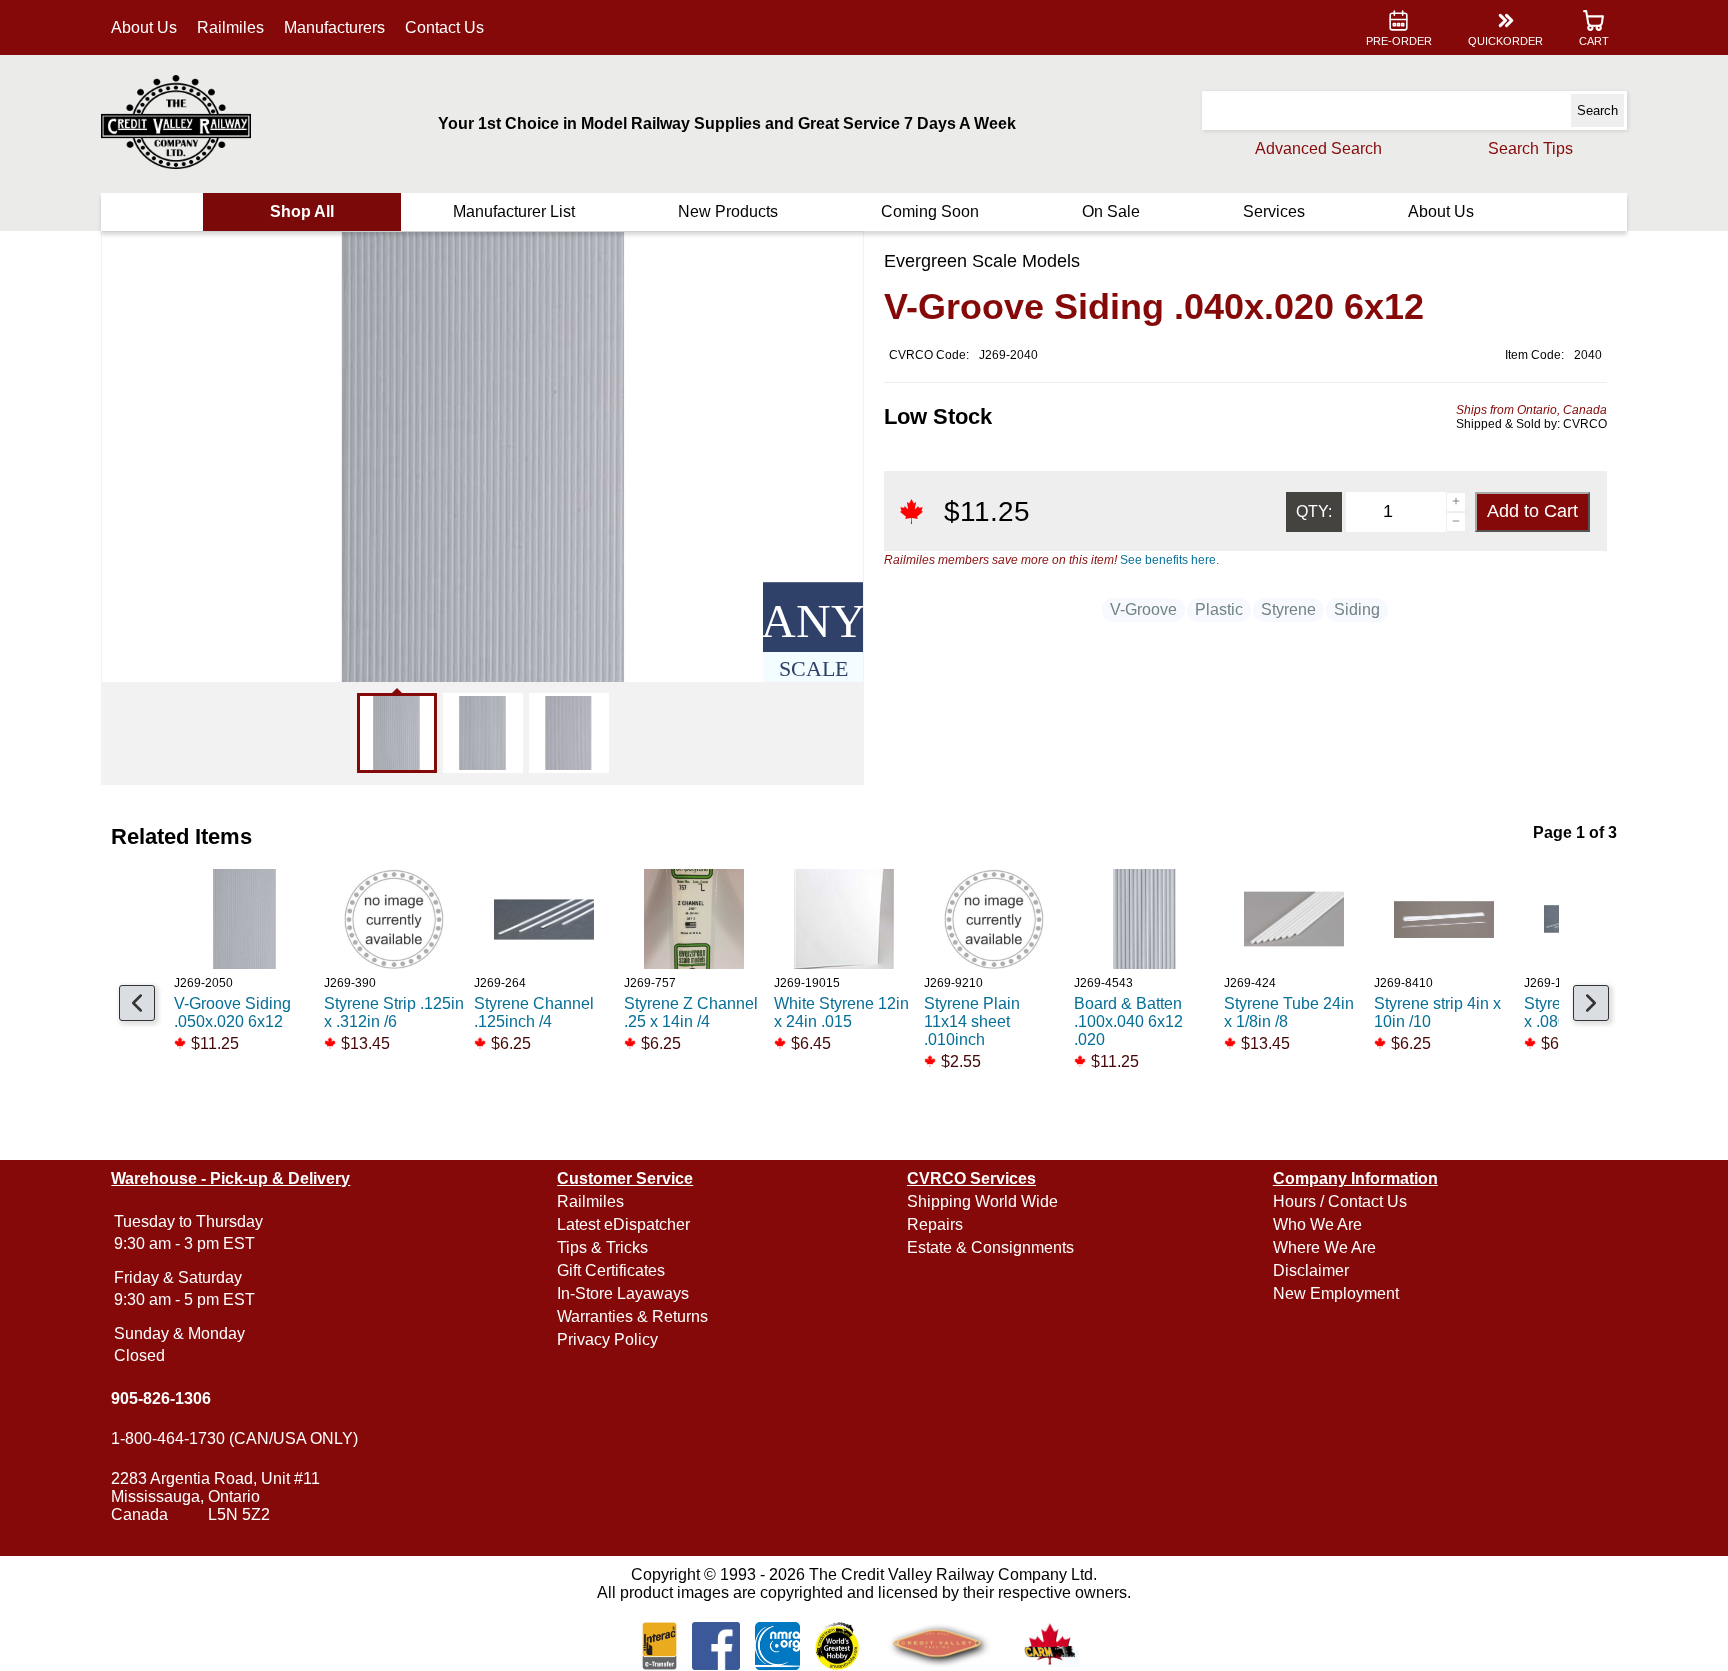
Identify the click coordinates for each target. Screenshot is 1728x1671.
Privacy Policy (607, 1339)
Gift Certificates (611, 1270)
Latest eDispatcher (623, 1224)
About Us (144, 27)
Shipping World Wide (982, 1201)
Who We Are (1317, 1224)
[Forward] (1591, 1003)
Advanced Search (1318, 148)
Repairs (935, 1224)
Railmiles (230, 27)
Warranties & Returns (632, 1316)
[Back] (137, 1003)
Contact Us (444, 27)
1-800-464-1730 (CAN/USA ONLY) (234, 1438)
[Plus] (1456, 502)
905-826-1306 (161, 1398)
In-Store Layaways (623, 1293)
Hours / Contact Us (1340, 1201)
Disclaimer (1311, 1270)
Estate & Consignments (990, 1247)
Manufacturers (334, 27)
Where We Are (1324, 1247)
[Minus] (1456, 522)
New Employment (1336, 1293)
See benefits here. (1169, 560)
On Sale (1111, 211)
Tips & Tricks (602, 1247)
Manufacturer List (514, 211)
